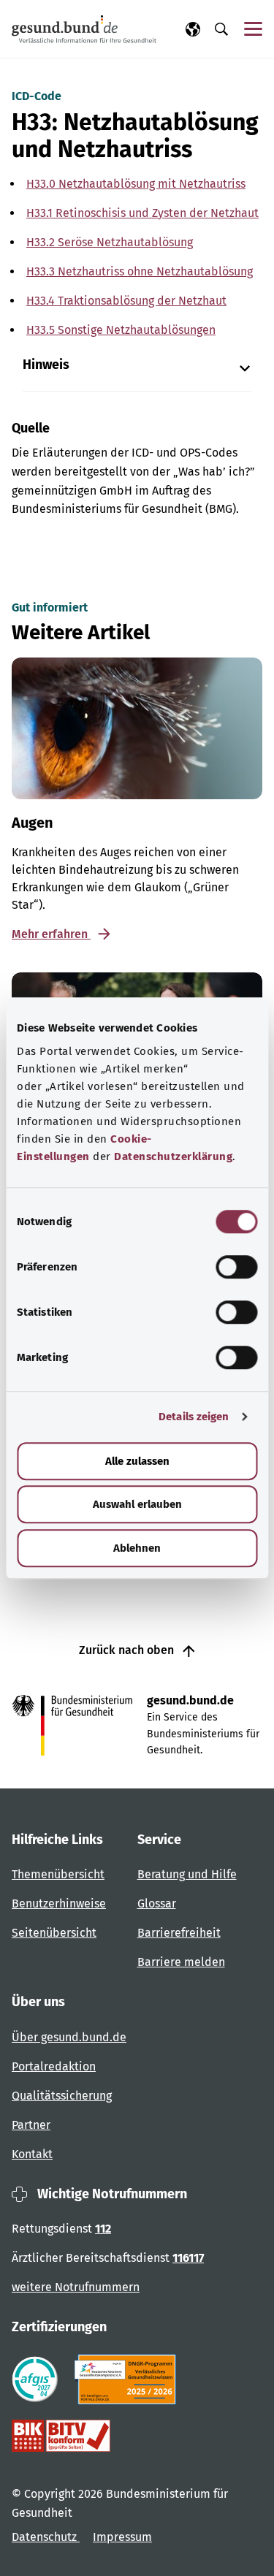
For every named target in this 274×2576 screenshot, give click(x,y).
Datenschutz (46, 2537)
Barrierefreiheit (179, 1933)
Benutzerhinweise (59, 1904)
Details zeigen (194, 1417)
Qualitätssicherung (62, 2096)
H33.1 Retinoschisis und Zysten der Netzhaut (142, 213)
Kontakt (32, 2154)
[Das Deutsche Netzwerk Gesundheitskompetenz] (128, 2379)
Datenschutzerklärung (173, 1156)
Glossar (157, 1904)
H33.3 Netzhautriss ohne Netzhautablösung (140, 271)
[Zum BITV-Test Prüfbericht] (61, 2436)
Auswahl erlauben (137, 1504)
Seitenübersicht (54, 1933)
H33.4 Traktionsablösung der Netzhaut (126, 301)
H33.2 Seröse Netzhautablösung (110, 242)
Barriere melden (181, 1962)
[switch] (236, 1267)
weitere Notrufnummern (76, 2287)
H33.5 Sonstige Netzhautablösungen (121, 330)
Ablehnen (137, 1548)
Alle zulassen (137, 1461)
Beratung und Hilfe (187, 1874)
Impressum (122, 2537)
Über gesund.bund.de (69, 2037)
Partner (31, 2125)
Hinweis (46, 365)
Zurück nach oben (128, 1650)
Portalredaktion (54, 2066)
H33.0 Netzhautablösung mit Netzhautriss (136, 184)
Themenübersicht (58, 1874)
